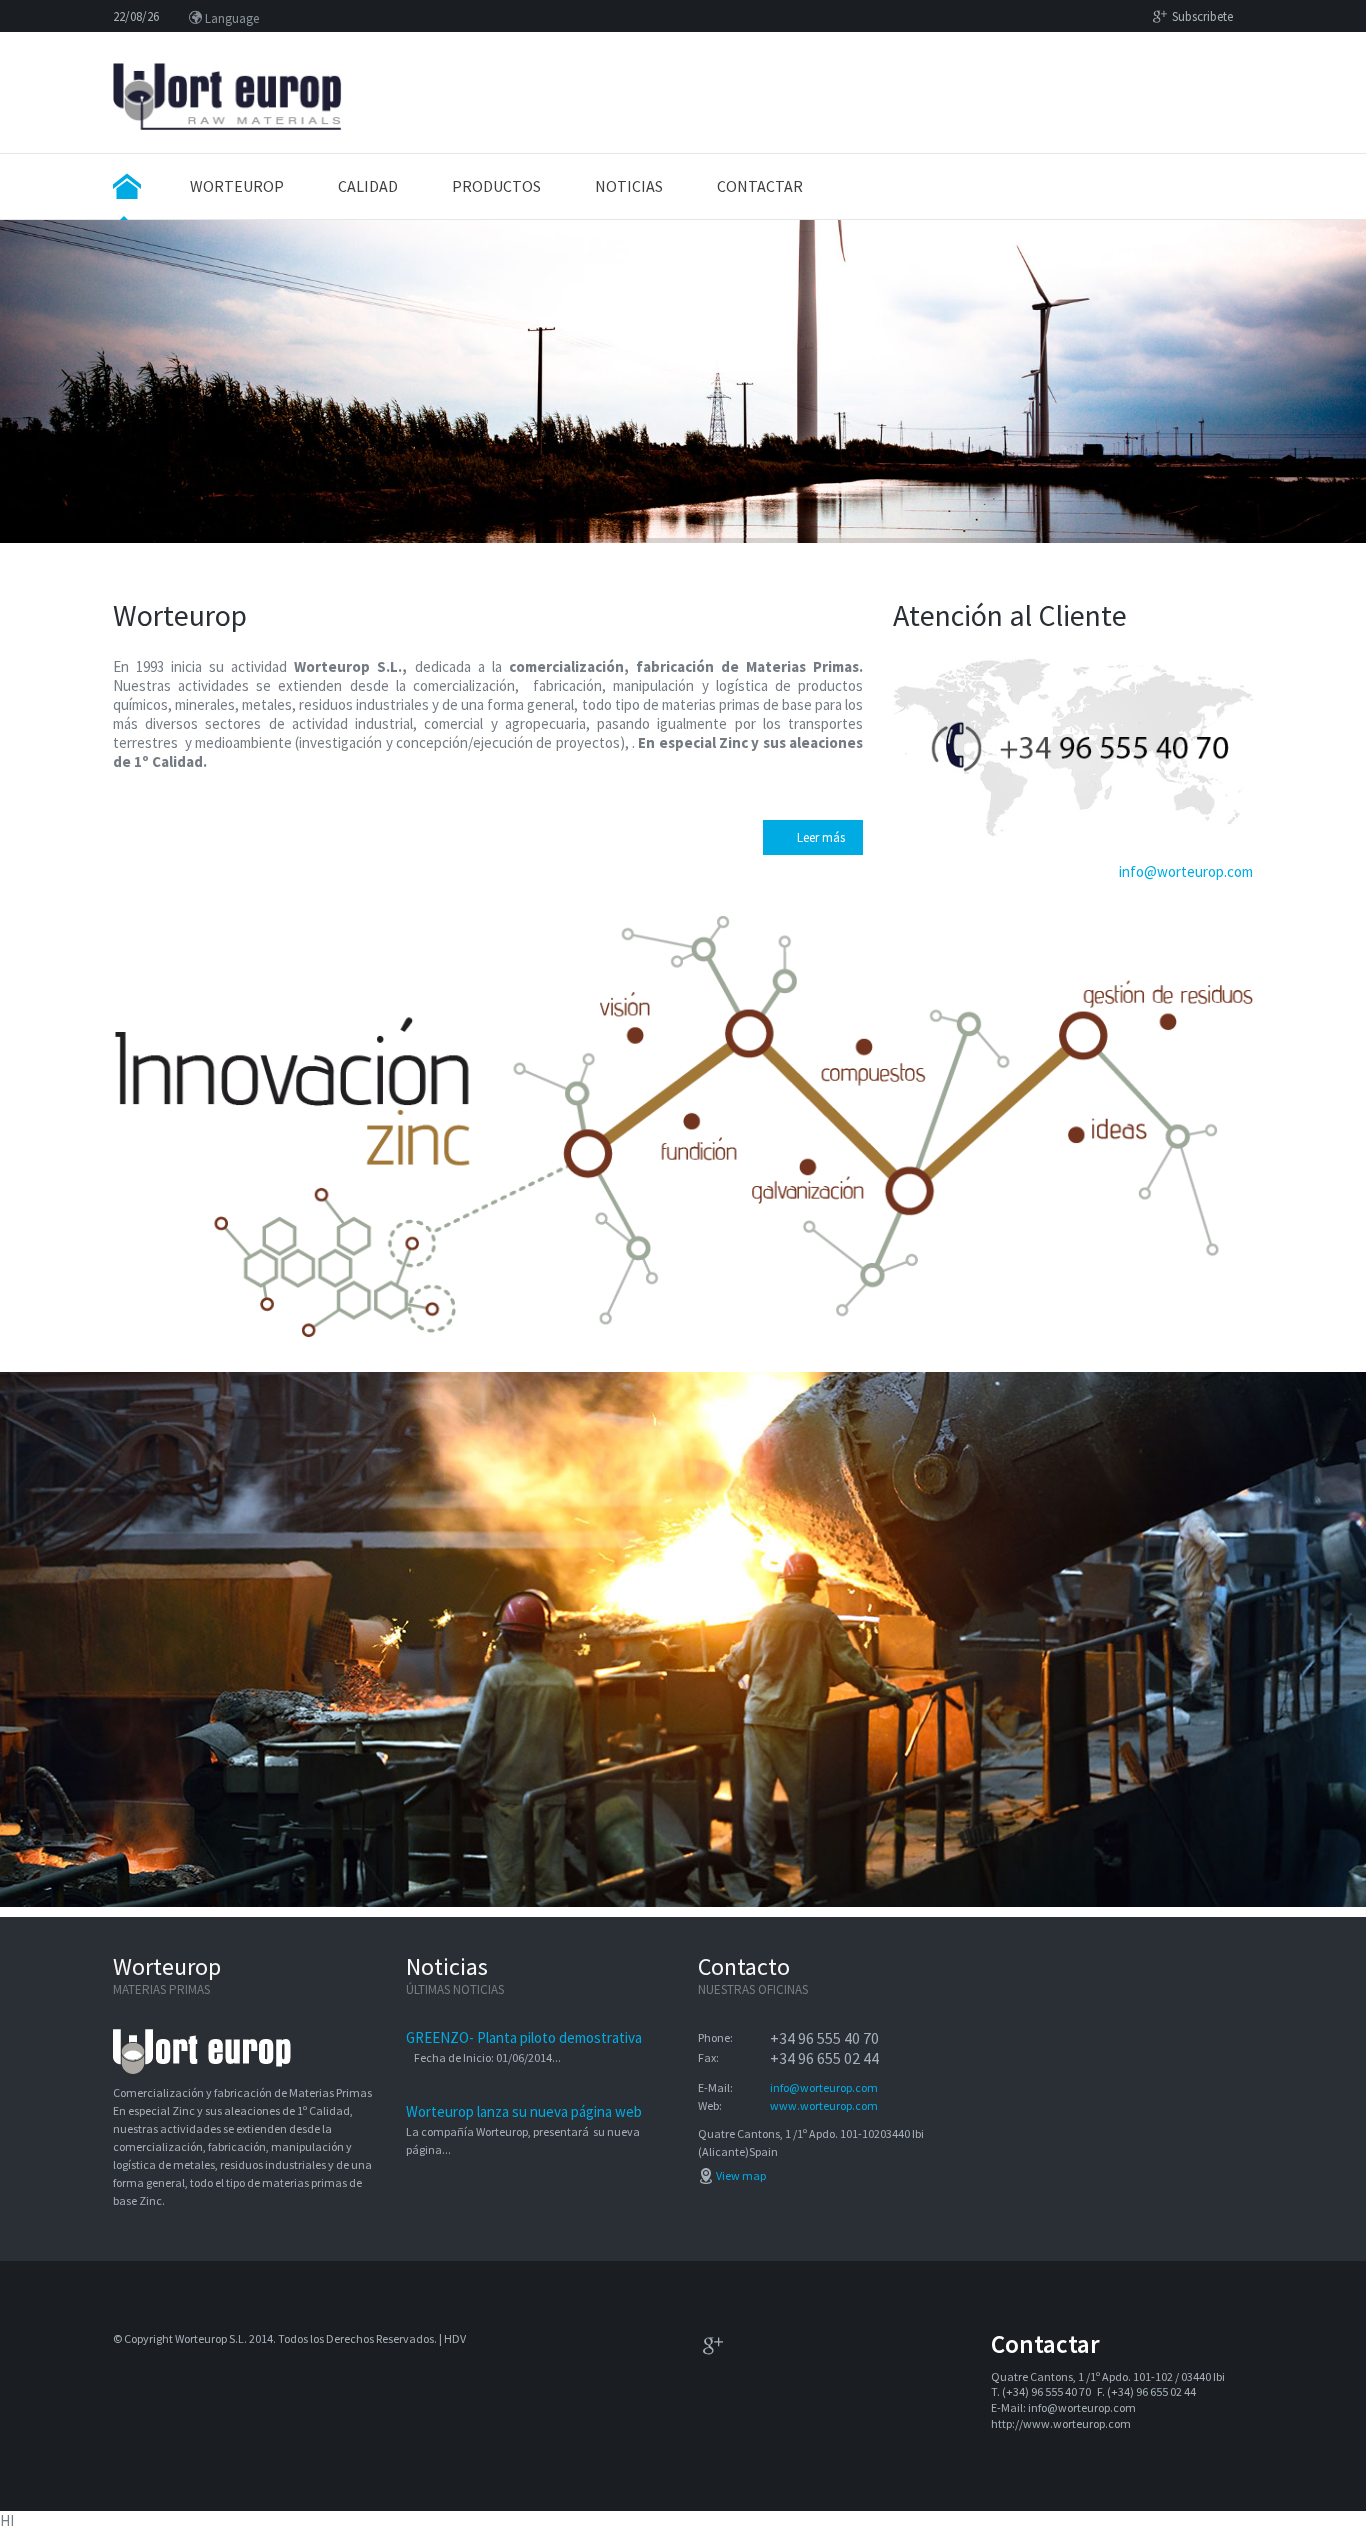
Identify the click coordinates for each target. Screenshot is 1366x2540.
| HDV (451, 2338)
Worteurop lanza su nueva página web (524, 2111)
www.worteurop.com (824, 2105)
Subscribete (1202, 16)
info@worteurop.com (1186, 871)
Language (230, 18)
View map (741, 2175)
